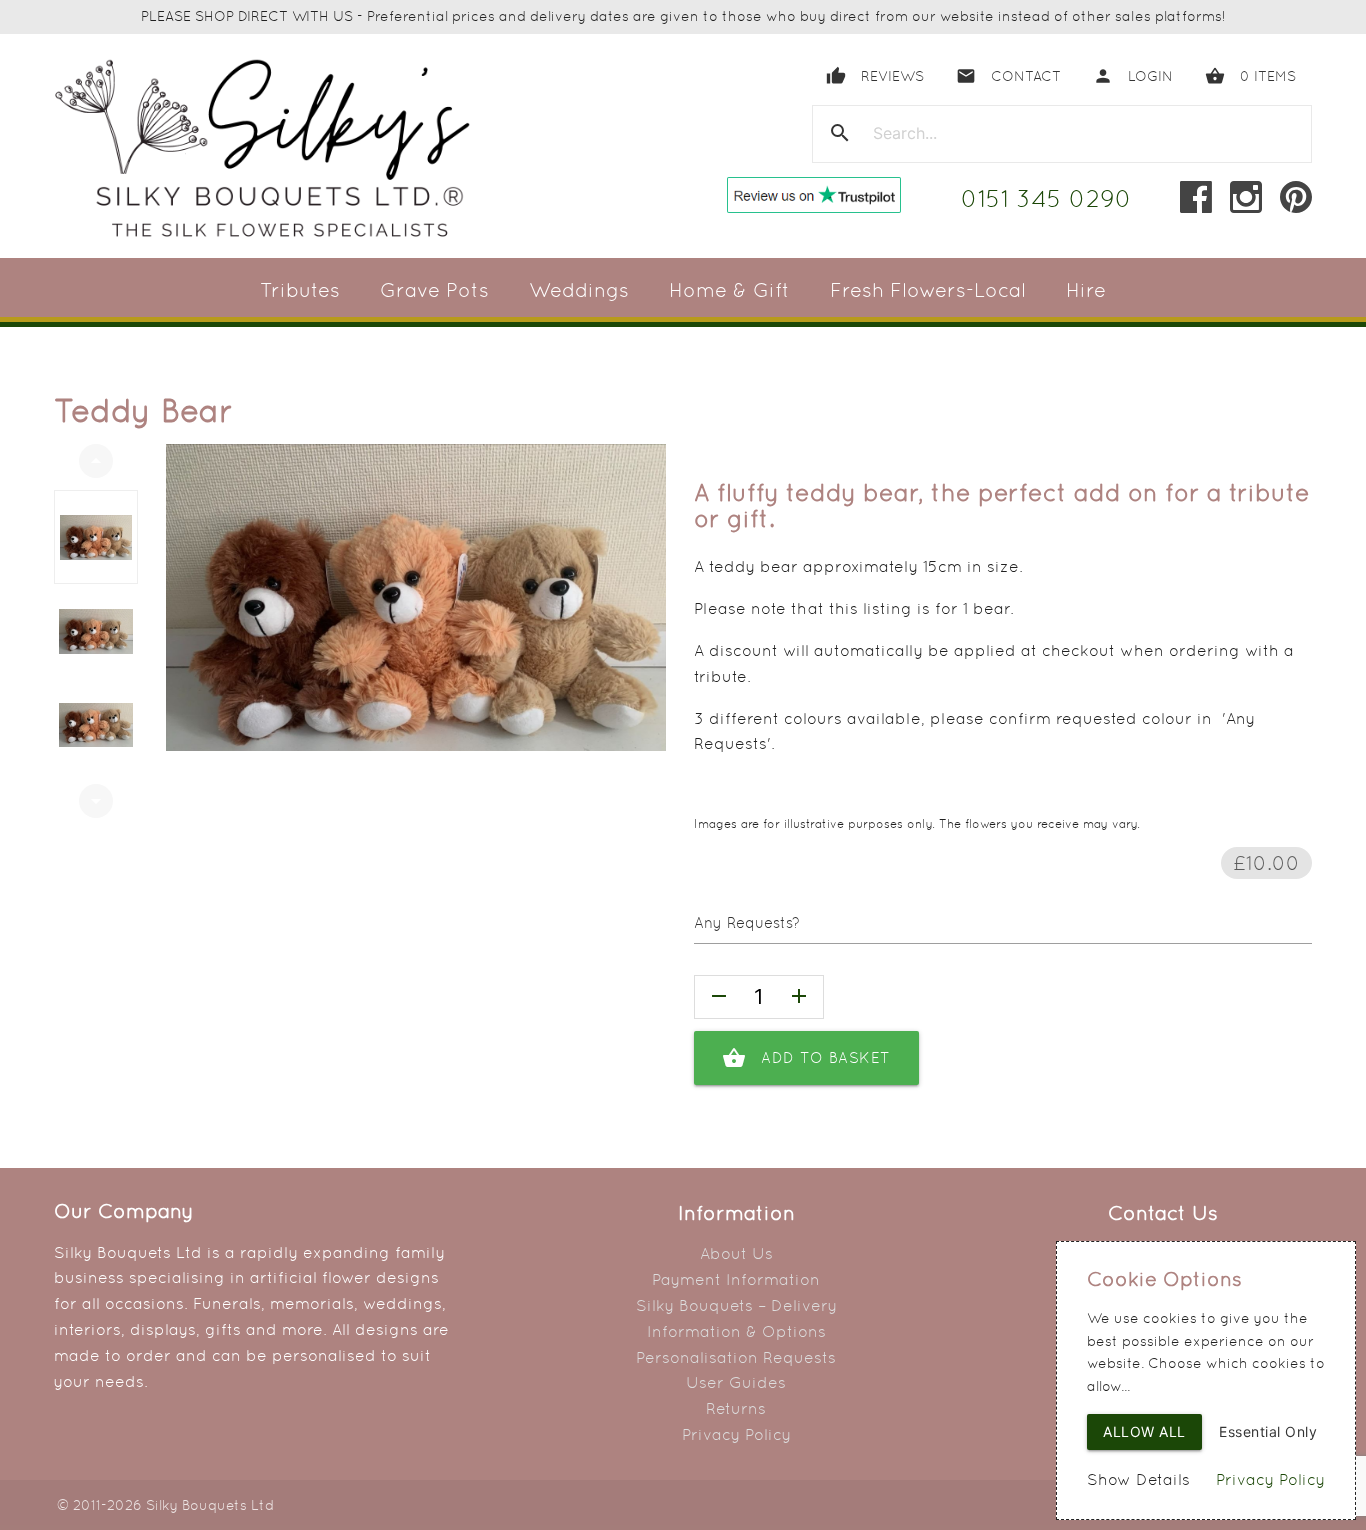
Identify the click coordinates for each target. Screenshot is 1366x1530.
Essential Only (1268, 1431)
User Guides (736, 1382)
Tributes (300, 290)
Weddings (579, 290)
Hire (1086, 290)
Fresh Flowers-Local (928, 290)
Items (1250, 76)
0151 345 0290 (1046, 198)
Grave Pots (434, 290)
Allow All (1144, 1431)
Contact (1008, 76)
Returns (736, 1408)
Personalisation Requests (736, 1357)
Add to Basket (806, 1058)
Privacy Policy (736, 1434)
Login (1133, 76)
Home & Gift (729, 290)
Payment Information (736, 1279)
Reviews (875, 76)
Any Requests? (747, 922)
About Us (736, 1253)
